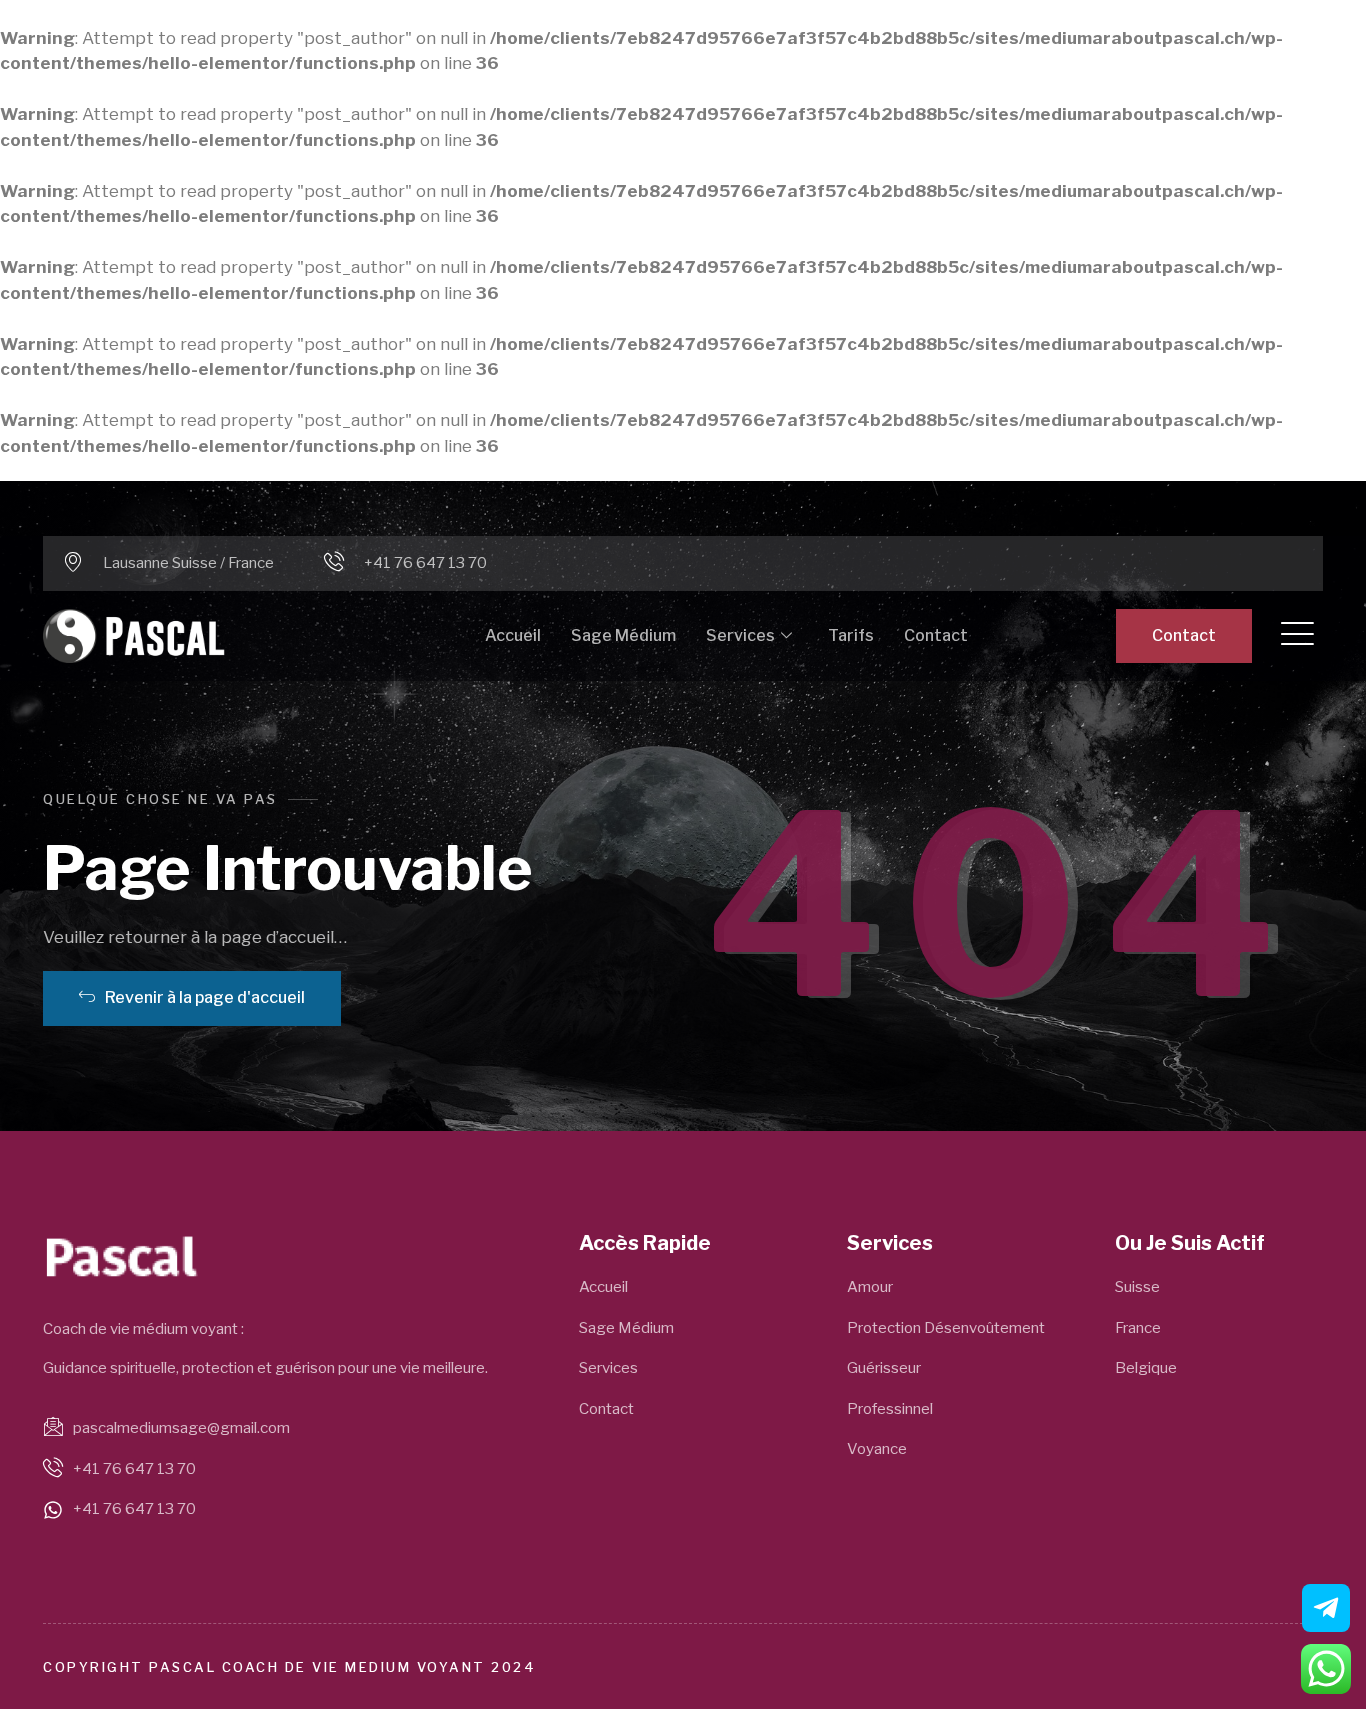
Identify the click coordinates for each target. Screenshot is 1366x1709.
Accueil (513, 635)
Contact (936, 635)
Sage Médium (623, 635)
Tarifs (851, 635)
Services (740, 635)
